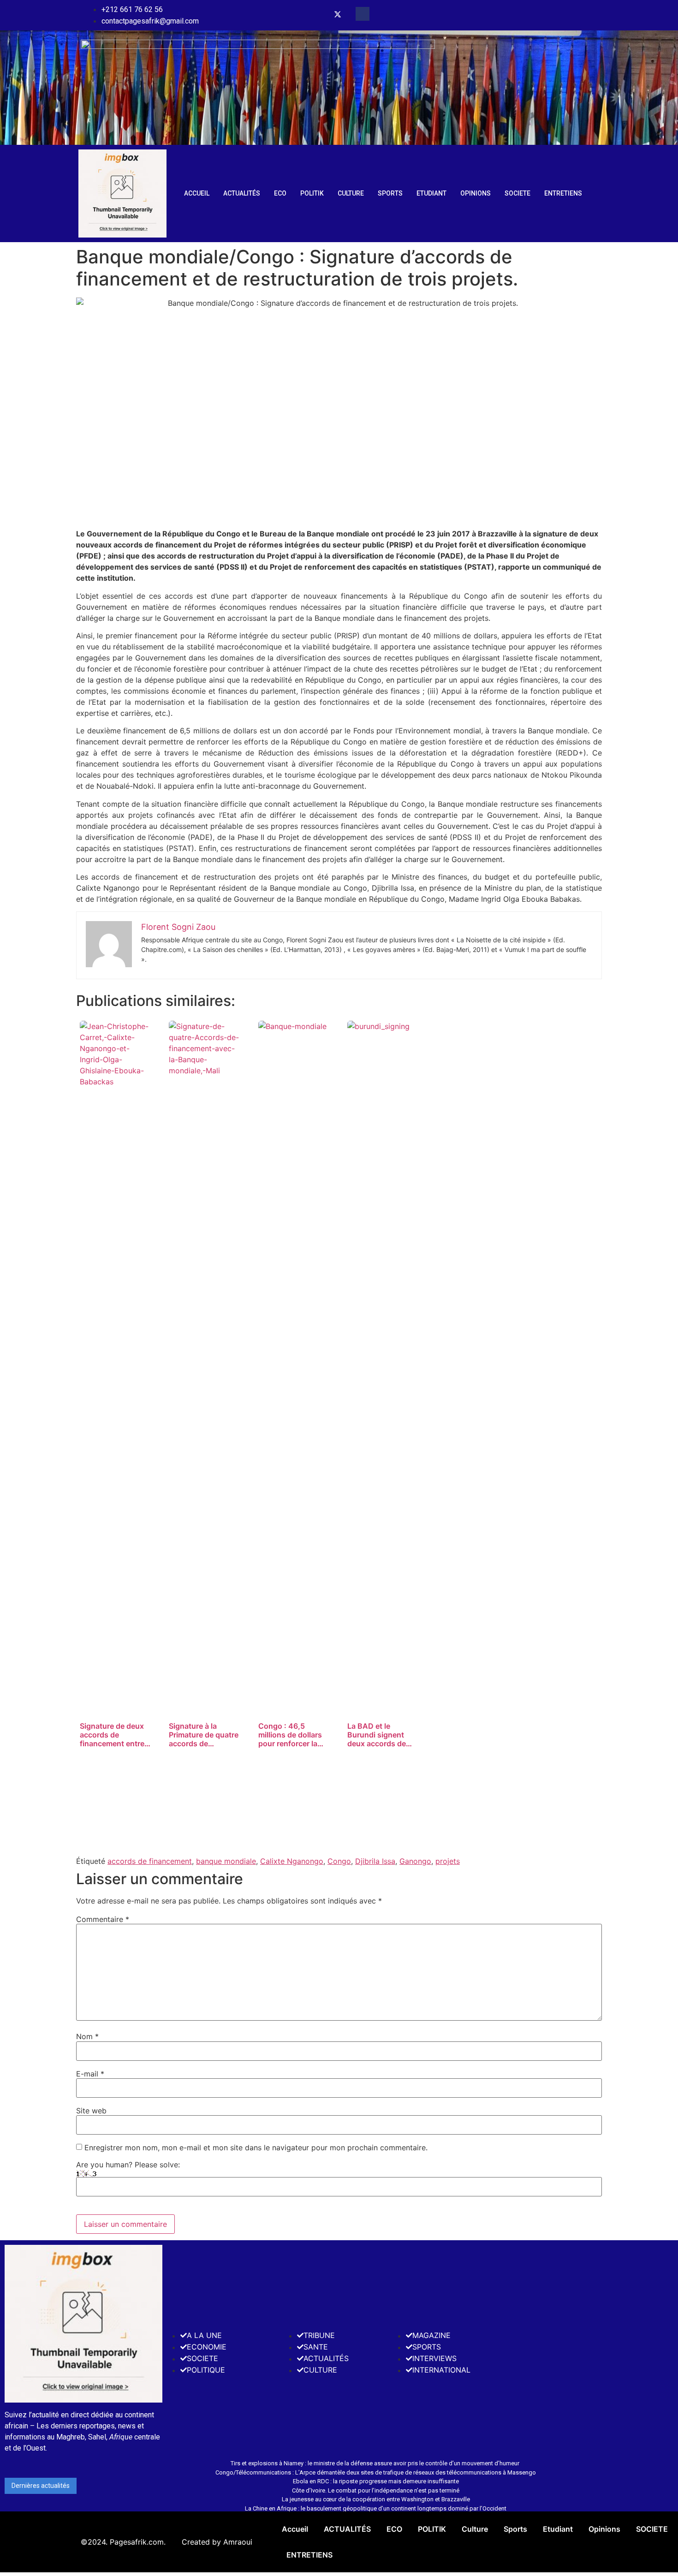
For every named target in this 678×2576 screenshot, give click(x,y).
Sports (390, 193)
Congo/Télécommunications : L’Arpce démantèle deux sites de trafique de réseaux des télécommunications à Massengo (376, 2472)
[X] (338, 15)
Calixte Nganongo (292, 1861)
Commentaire (103, 1919)
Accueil (197, 193)
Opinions (476, 193)
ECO (280, 193)
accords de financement (150, 1861)
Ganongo (415, 1861)
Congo (339, 1861)
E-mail (90, 2074)
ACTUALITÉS (242, 193)
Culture (351, 193)
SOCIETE (517, 193)
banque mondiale (226, 1861)
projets (448, 1861)
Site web (91, 2111)
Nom (87, 2036)
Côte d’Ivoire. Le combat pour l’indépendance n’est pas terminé (376, 2490)
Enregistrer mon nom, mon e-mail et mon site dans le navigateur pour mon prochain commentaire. (256, 2148)
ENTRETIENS (563, 193)
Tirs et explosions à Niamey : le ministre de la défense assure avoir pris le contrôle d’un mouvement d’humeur (376, 2463)
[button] (363, 14)
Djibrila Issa (375, 1861)
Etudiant (431, 193)
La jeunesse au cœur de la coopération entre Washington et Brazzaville (376, 2499)
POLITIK (312, 193)
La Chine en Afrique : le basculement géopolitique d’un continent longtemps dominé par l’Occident (376, 2508)
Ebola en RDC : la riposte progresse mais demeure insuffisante (376, 2481)
